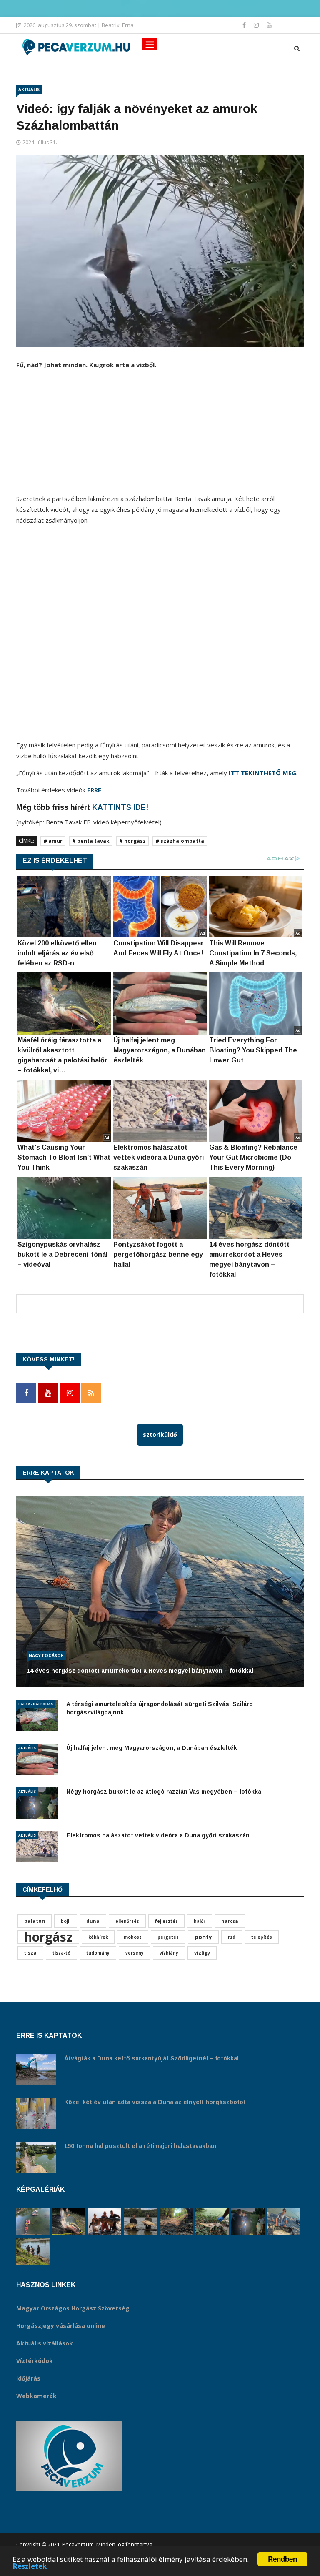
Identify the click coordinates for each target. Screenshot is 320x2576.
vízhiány (169, 1953)
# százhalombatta (180, 841)
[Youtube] (269, 25)
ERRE (94, 790)
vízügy (202, 1953)
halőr (200, 1921)
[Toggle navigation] (150, 44)
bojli (66, 1921)
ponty (203, 1937)
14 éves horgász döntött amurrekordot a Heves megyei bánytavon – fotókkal (140, 1671)
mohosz (133, 1937)
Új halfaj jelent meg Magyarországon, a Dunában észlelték (152, 1748)
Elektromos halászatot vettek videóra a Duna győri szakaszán (158, 1835)
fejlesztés (166, 1921)
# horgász (132, 841)
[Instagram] (257, 25)
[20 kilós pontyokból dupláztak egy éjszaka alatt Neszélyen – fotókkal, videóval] (140, 2222)
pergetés (168, 1937)
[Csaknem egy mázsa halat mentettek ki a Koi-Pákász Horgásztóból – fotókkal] (33, 2252)
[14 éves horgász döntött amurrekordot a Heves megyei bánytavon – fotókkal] (284, 2222)
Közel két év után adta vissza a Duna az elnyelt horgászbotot (155, 2102)
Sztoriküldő (160, 1435)
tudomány (98, 1953)
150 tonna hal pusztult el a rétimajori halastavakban (140, 2146)
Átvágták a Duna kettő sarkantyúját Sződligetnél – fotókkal (151, 2058)
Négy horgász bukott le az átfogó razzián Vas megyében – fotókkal (165, 1792)
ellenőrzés (127, 1921)
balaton (35, 1921)
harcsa (230, 1921)
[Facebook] (245, 25)
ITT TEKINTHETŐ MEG (262, 773)
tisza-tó (61, 1953)
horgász (48, 1937)
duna (93, 1921)
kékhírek (98, 1937)
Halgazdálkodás (36, 1704)
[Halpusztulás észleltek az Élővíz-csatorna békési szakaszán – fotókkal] (212, 2222)
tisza (30, 1953)
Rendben (282, 2559)
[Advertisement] (160, 435)
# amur (53, 841)
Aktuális (29, 90)
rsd (232, 1937)
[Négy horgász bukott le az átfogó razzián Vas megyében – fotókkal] (248, 2222)
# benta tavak (91, 841)
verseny (135, 1953)
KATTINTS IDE (119, 807)
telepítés (262, 1937)
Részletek (30, 2566)
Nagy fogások (46, 1656)
